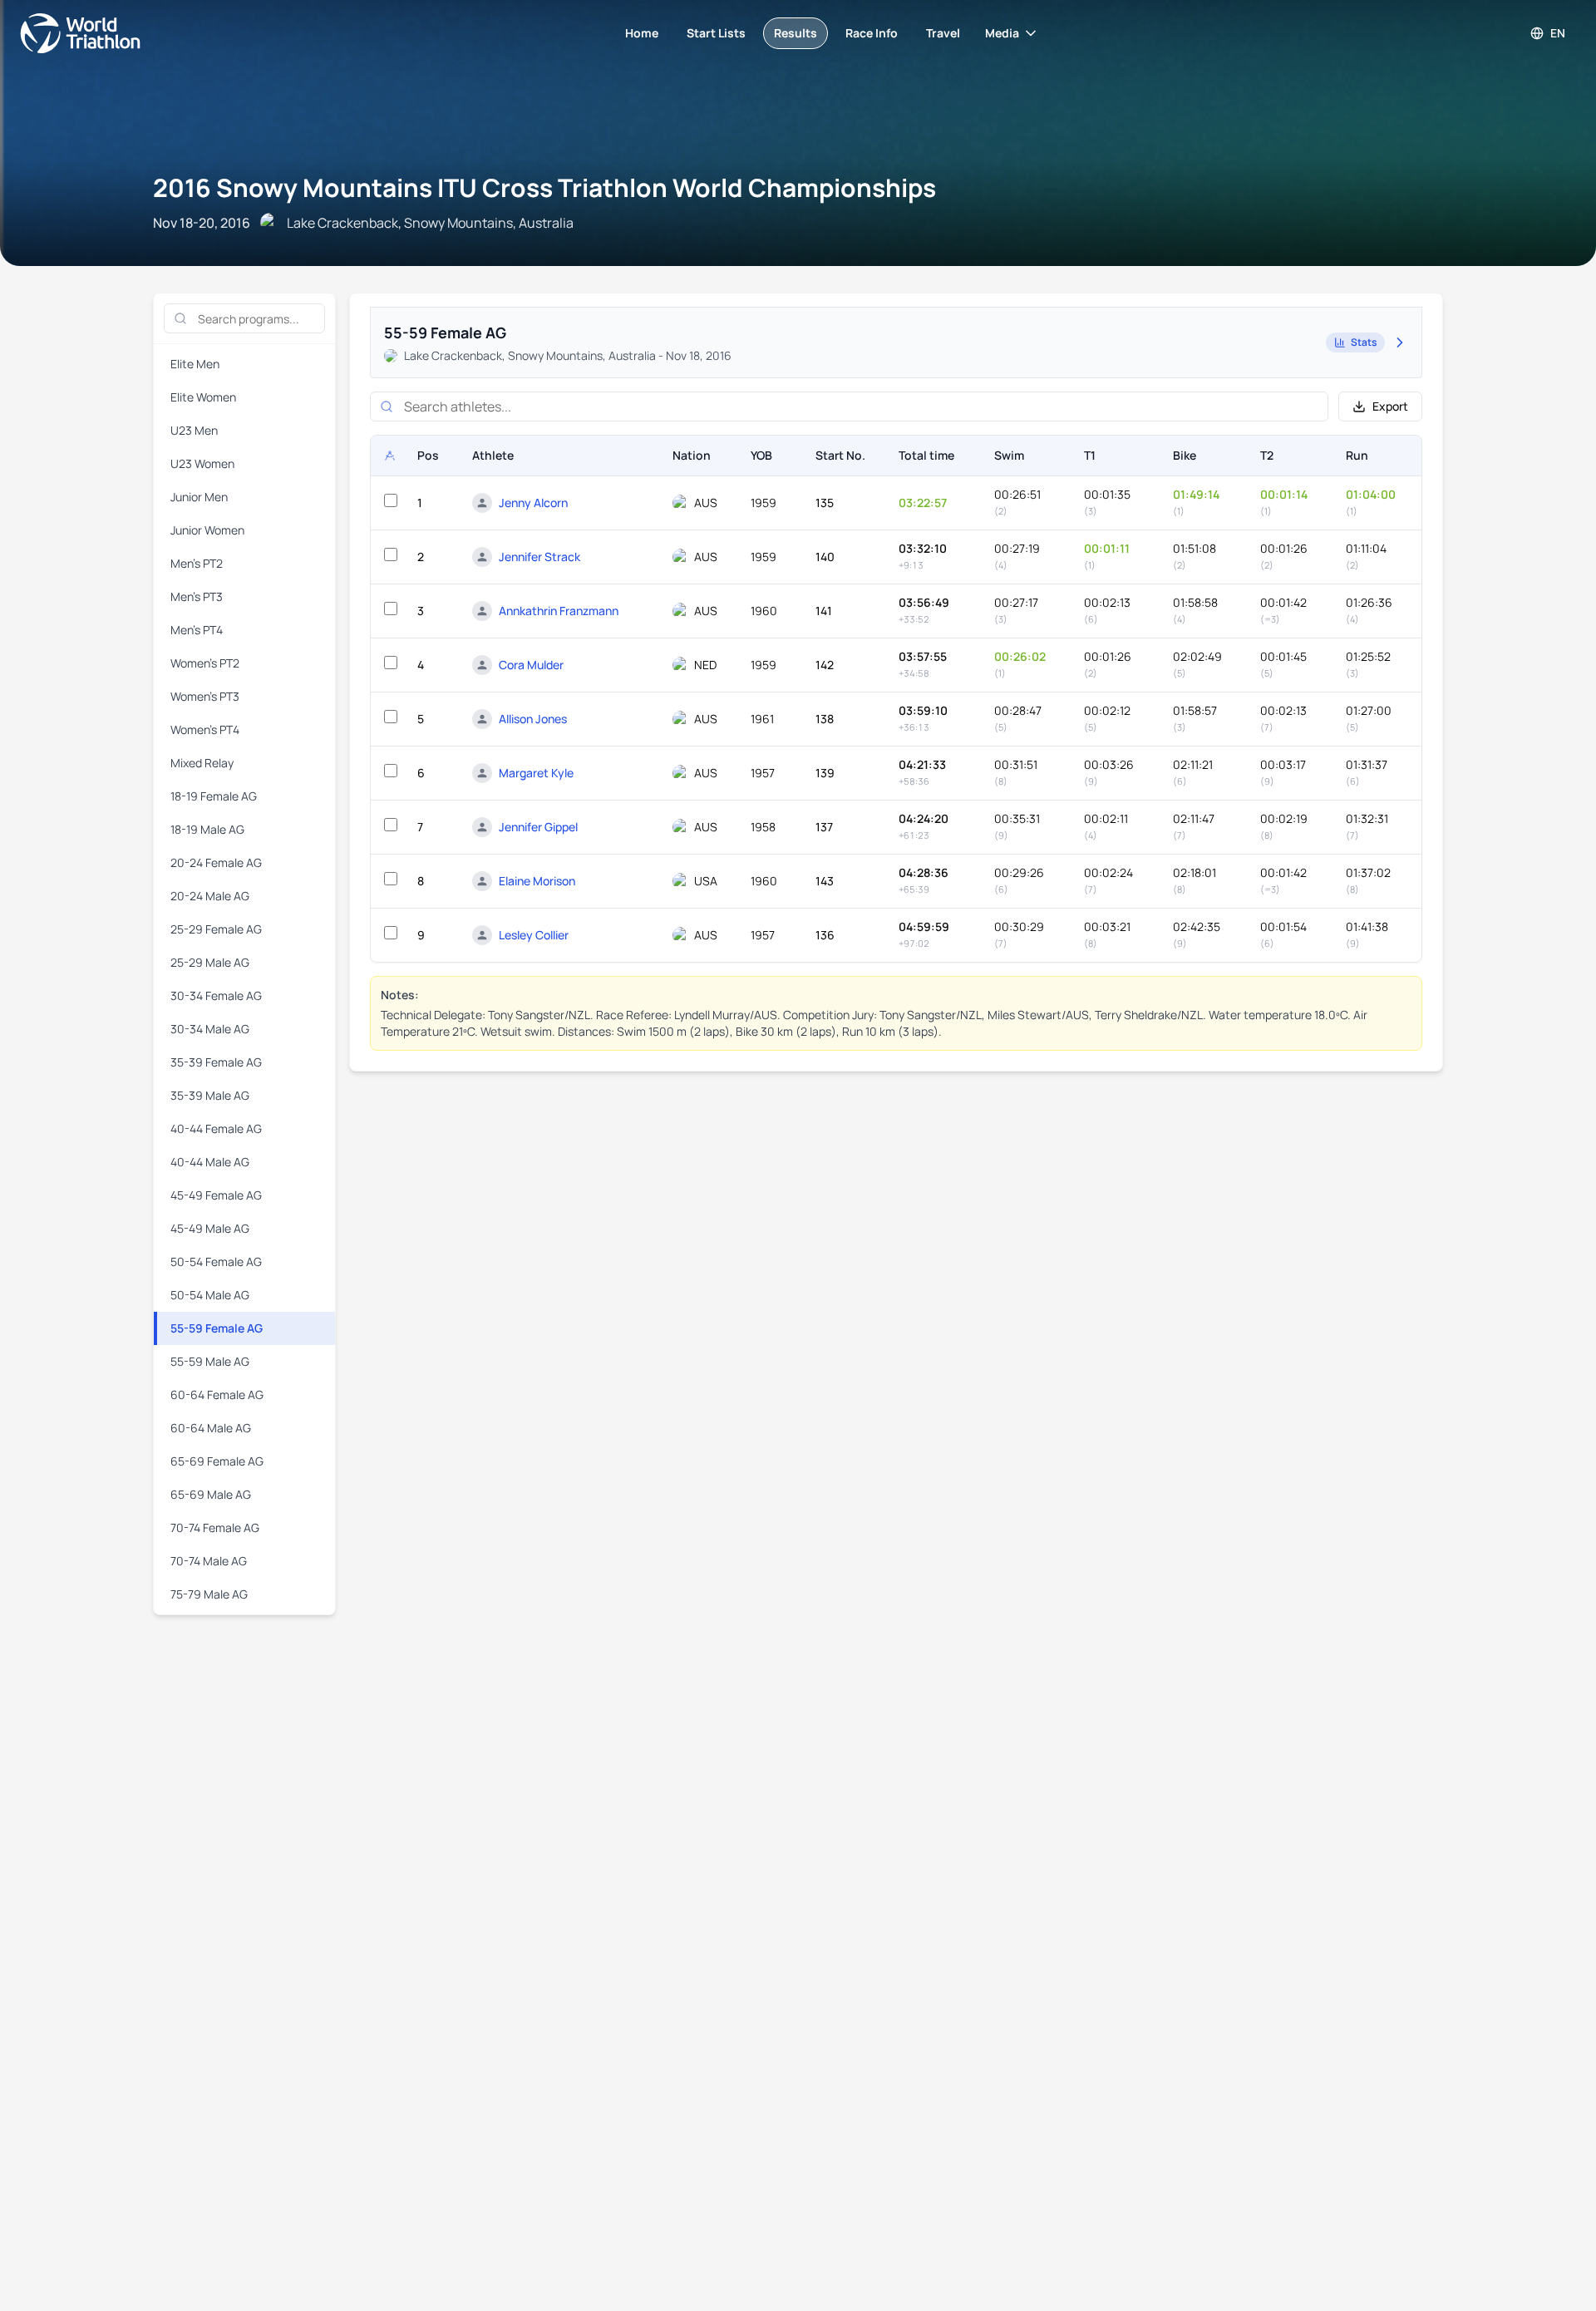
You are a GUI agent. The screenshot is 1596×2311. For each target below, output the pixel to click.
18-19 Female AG (214, 796)
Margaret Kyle (536, 773)
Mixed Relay (202, 763)
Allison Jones (533, 719)
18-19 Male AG (207, 829)
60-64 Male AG (211, 1428)
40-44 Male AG (210, 1162)
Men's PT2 (197, 563)
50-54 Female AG (216, 1261)
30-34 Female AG (216, 995)
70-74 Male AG (209, 1561)
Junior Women (207, 530)
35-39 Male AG (210, 1095)
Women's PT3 (205, 696)
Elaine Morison (537, 881)
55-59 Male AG (210, 1361)
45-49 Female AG (216, 1195)
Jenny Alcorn (533, 503)
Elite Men (195, 364)
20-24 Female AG (216, 862)
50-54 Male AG (210, 1295)
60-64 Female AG (217, 1394)
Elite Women (203, 397)
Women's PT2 (205, 663)
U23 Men (194, 430)
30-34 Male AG (210, 1029)
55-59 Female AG (217, 1328)
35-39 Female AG (216, 1062)
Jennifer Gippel (538, 827)
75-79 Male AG (209, 1594)
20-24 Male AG (210, 896)
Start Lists (716, 33)
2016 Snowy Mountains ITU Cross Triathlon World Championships (544, 187)
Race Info (872, 33)
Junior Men (199, 497)
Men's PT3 (197, 596)
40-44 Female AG (216, 1128)
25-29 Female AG (216, 929)
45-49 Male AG (210, 1228)
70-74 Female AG (215, 1528)
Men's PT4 (197, 630)
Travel (943, 33)
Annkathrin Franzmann (559, 611)
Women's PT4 (205, 729)
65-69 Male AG (211, 1494)
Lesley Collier (534, 935)
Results (796, 33)
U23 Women (202, 463)
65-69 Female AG (217, 1461)
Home (642, 33)
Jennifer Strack (539, 557)
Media (1002, 33)
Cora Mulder (531, 665)
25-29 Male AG (210, 962)
